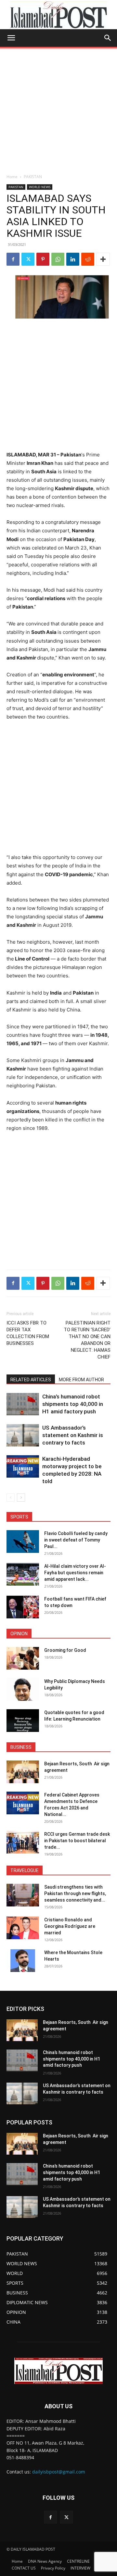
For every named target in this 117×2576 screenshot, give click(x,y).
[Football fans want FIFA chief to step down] (23, 1607)
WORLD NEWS (40, 187)
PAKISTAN (33, 177)
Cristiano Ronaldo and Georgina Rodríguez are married (70, 1926)
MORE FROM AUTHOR (81, 1380)
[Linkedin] (73, 259)
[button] (11, 38)
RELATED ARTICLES (31, 1380)
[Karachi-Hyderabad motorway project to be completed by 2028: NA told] (23, 1466)
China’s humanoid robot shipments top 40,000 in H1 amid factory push (73, 1404)
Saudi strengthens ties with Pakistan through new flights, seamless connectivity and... (75, 1893)
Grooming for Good (65, 1650)
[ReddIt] (88, 259)
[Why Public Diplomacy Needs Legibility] (23, 1689)
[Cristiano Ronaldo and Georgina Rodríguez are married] (23, 1928)
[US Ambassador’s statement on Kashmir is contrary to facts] (23, 1435)
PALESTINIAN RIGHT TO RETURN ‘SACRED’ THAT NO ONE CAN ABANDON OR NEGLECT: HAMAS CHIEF (87, 1340)
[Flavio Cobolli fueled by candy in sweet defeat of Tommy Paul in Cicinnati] (23, 1542)
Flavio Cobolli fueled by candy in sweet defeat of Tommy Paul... (76, 1540)
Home (12, 177)
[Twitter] (28, 259)
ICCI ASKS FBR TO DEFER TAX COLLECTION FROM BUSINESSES (28, 1333)
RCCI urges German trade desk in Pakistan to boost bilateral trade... (77, 1841)
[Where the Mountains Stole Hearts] (23, 1961)
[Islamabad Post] (58, 15)
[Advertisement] (58, 108)
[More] (103, 259)
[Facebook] (13, 259)
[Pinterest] (43, 259)
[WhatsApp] (58, 259)
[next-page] (21, 1498)
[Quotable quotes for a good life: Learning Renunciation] (23, 1721)
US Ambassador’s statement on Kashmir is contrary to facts (73, 1435)
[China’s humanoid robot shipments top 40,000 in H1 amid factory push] (23, 1404)
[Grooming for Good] (23, 1658)
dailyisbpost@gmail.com (59, 2472)
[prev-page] (11, 1498)
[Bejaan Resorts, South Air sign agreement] (23, 1772)
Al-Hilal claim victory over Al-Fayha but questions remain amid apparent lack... (75, 1573)
